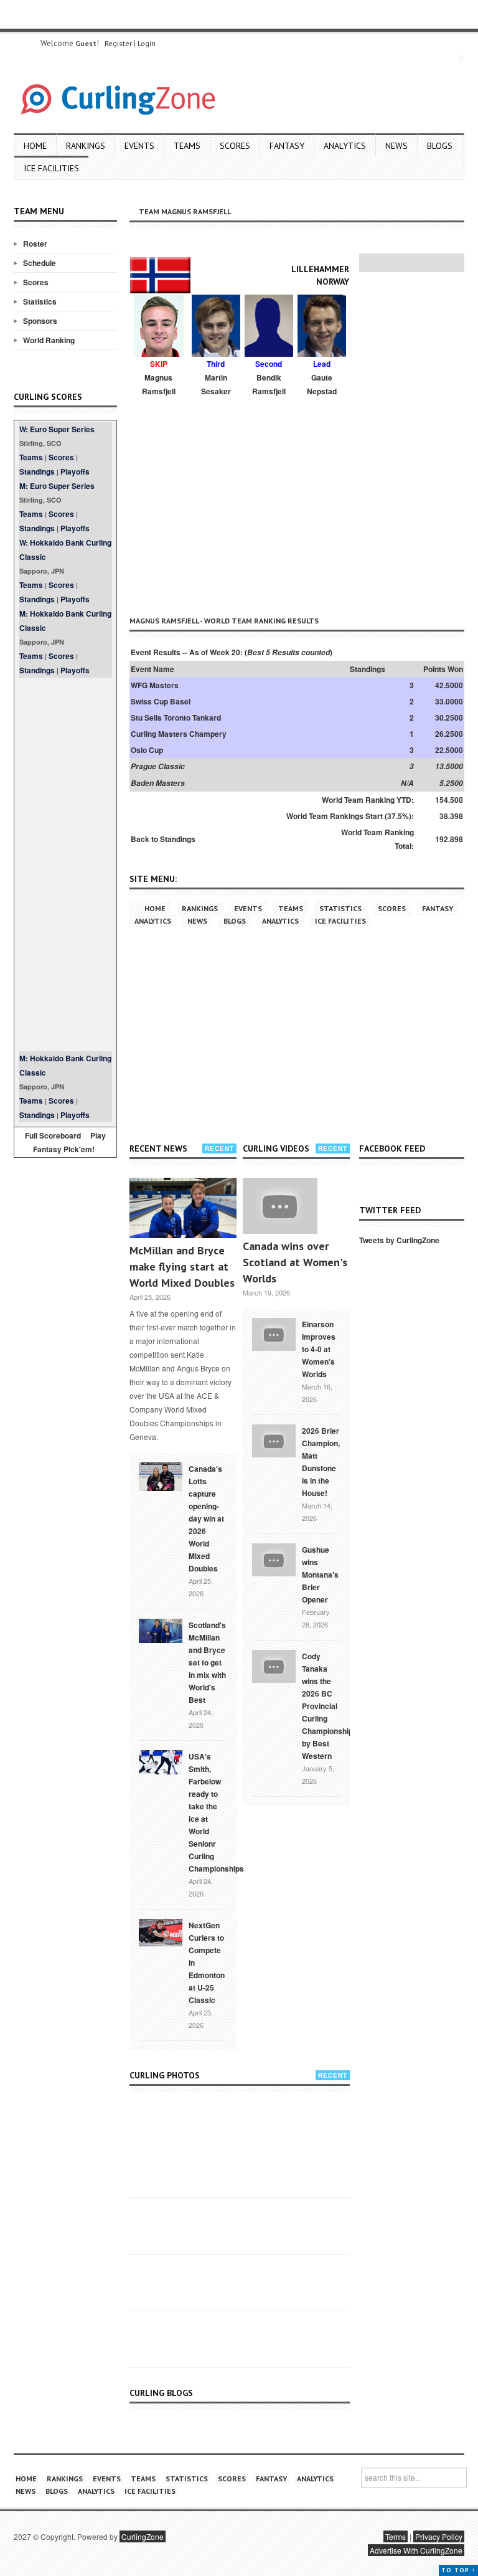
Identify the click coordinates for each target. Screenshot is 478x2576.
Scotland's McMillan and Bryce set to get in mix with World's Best (207, 1662)
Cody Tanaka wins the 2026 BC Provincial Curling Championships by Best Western (330, 1706)
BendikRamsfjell (269, 384)
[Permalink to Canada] (161, 1475)
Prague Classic (158, 766)
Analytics (345, 146)
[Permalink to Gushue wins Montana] (274, 1559)
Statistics (40, 301)
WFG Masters (155, 685)
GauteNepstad (322, 384)
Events (139, 146)
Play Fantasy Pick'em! (70, 1142)
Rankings (86, 146)
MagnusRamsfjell (159, 384)
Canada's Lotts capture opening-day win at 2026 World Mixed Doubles (206, 1518)
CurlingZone (143, 2536)
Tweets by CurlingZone (399, 1240)
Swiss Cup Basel (161, 701)
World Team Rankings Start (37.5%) (349, 816)
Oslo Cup (147, 750)
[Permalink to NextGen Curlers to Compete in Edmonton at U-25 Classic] (161, 1931)
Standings (37, 471)
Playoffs (75, 471)
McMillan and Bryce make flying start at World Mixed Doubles (182, 1267)
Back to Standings (163, 839)
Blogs (440, 146)
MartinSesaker (216, 384)
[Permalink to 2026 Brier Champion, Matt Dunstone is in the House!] (274, 1440)
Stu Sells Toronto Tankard (176, 717)
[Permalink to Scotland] (161, 1630)
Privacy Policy (439, 2536)
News (396, 146)
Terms (396, 2536)
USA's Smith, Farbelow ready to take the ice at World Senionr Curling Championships (216, 1812)
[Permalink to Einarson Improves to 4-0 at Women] (274, 1333)
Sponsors (40, 321)
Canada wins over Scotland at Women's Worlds (295, 1262)
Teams (187, 146)
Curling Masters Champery (179, 734)
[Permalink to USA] (161, 1761)
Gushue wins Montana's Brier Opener (320, 1574)
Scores (235, 146)
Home (35, 146)
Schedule (40, 263)
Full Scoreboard (53, 1135)
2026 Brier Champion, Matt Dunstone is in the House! (321, 1462)
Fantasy (287, 146)
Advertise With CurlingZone (416, 2550)
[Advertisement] (65, 864)
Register (118, 43)
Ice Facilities (51, 168)
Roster (35, 244)
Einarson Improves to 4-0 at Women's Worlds (319, 1349)
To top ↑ (458, 2570)
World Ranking (49, 340)
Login (147, 43)
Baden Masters (158, 783)
